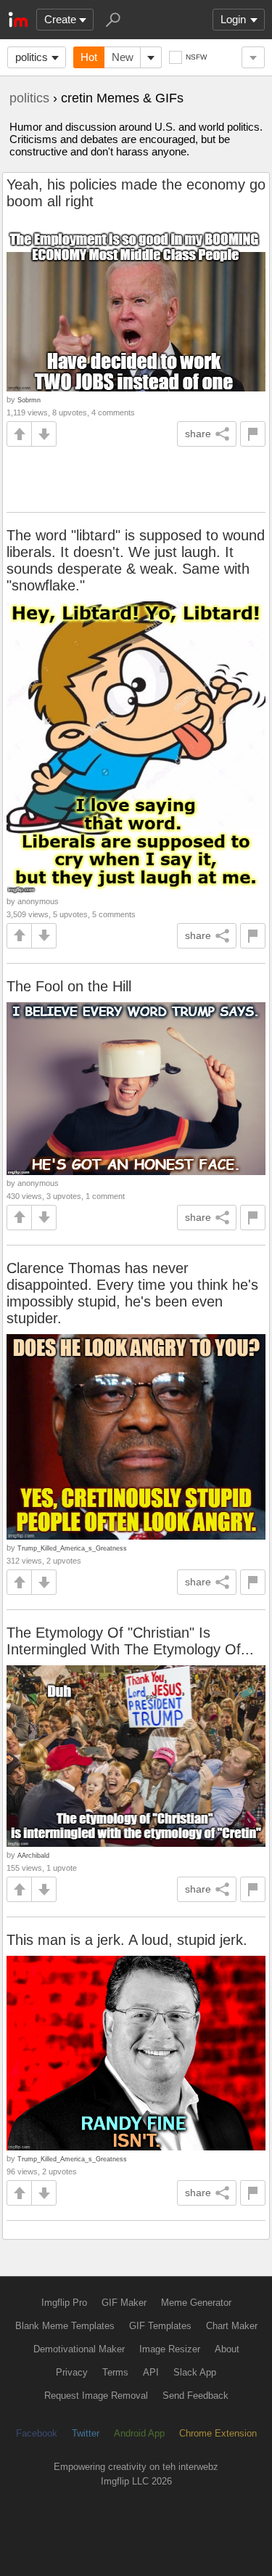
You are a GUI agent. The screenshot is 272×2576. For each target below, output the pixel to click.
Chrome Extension (218, 2433)
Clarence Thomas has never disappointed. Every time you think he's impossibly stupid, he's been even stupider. (132, 1293)
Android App (139, 2433)
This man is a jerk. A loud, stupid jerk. (127, 1940)
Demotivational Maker (79, 2349)
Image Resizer (170, 2349)
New (123, 57)
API (151, 2372)
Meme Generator (196, 2303)
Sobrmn (29, 400)
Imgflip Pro (64, 2303)
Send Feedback (195, 2396)
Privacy (72, 2372)
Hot (89, 57)
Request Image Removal (96, 2396)
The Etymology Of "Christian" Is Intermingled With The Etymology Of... (130, 1641)
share (198, 434)
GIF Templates (160, 2326)
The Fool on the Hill (69, 986)
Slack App (195, 2372)
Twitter (86, 2433)
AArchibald (33, 1855)
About (227, 2349)
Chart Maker (232, 2326)
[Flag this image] (253, 434)
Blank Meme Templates (65, 2326)
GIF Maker (124, 2303)
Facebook (37, 2433)
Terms (115, 2372)
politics (32, 57)
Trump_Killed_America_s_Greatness (72, 1548)
